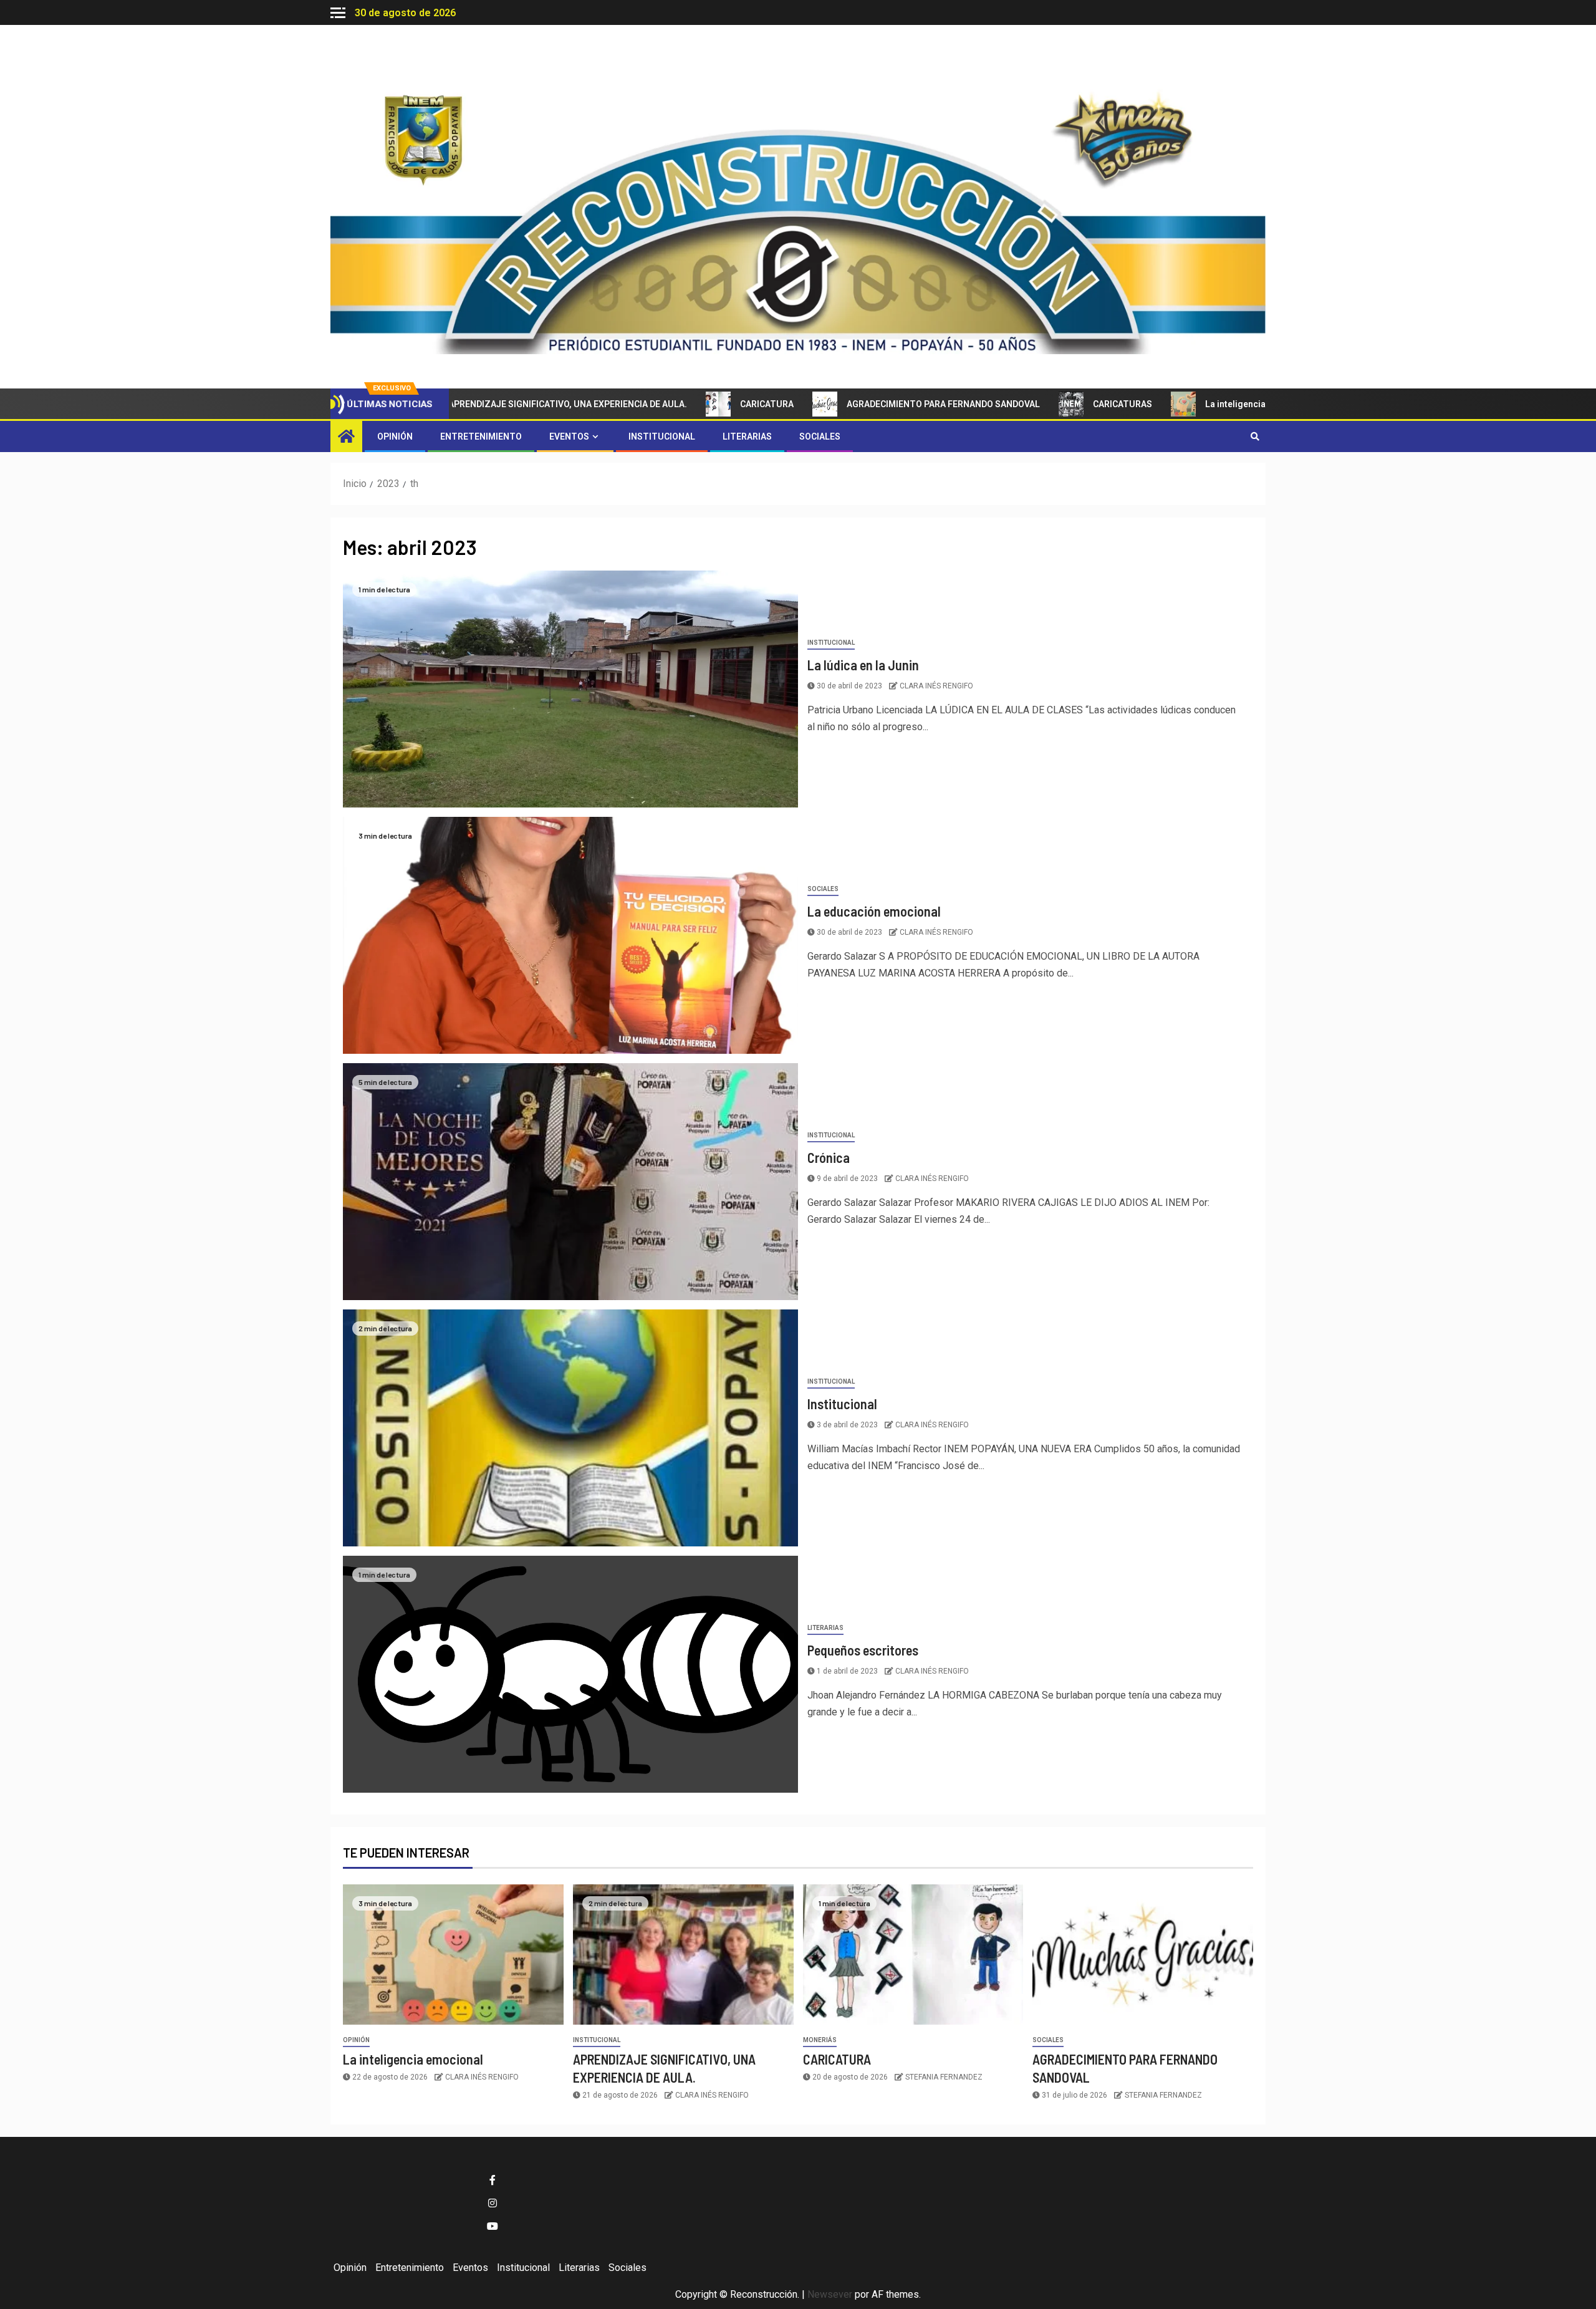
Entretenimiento (481, 436)
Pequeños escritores (863, 1650)
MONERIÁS (820, 2040)
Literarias (747, 436)
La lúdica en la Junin (863, 665)
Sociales (820, 436)
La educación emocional (874, 911)
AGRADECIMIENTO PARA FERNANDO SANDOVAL (862, 404)
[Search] (1255, 436)
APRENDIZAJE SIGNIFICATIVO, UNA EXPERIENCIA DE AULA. (487, 404)
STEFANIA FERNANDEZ (944, 2077)
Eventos (569, 436)
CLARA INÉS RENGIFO (936, 686)
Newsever (830, 2294)
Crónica (829, 1157)
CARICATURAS (1041, 404)
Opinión (395, 436)
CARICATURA (686, 404)
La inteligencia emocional (1177, 404)
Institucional (662, 436)
